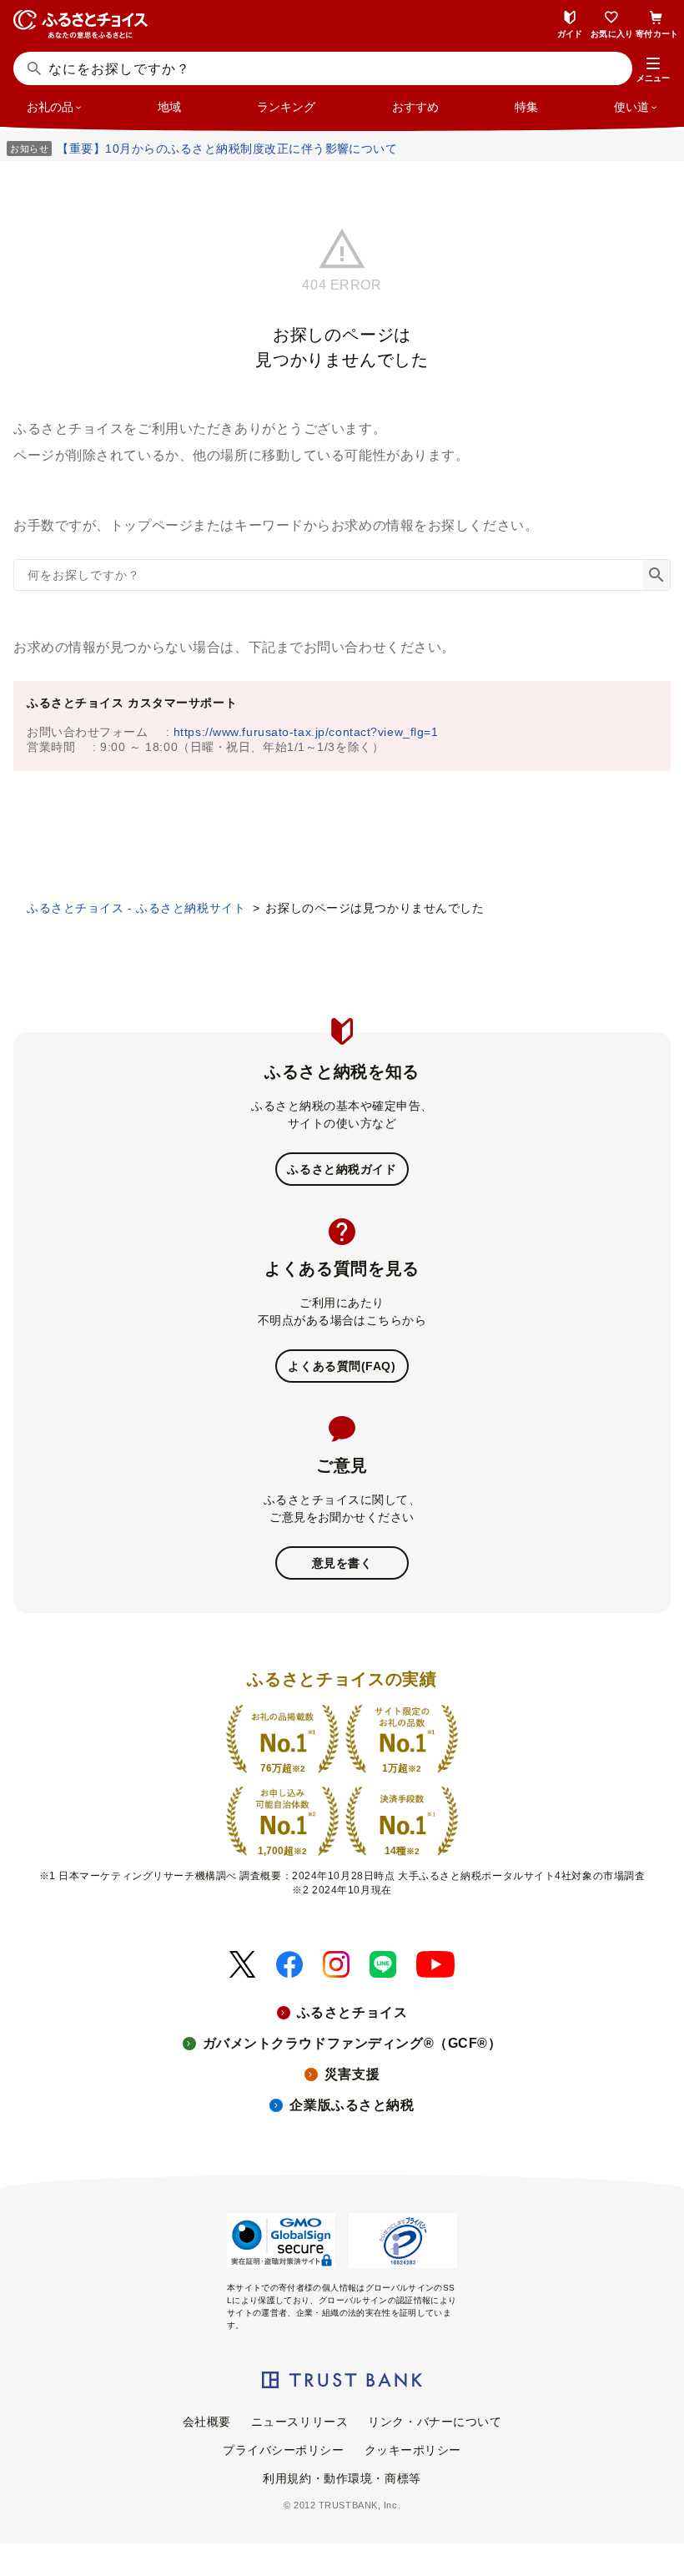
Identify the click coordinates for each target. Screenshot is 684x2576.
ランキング (286, 107)
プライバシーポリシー (284, 2450)
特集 (526, 107)
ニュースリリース (299, 2422)
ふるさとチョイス (352, 2012)
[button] (653, 70)
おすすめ (415, 107)
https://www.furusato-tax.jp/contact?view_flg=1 (306, 732)
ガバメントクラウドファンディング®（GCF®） (352, 2043)
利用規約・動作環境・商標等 (342, 2478)
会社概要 (207, 2422)
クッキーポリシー (413, 2450)
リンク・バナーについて (435, 2422)
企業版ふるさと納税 (352, 2105)
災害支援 (352, 2074)
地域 (169, 107)
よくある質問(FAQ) (342, 1366)
